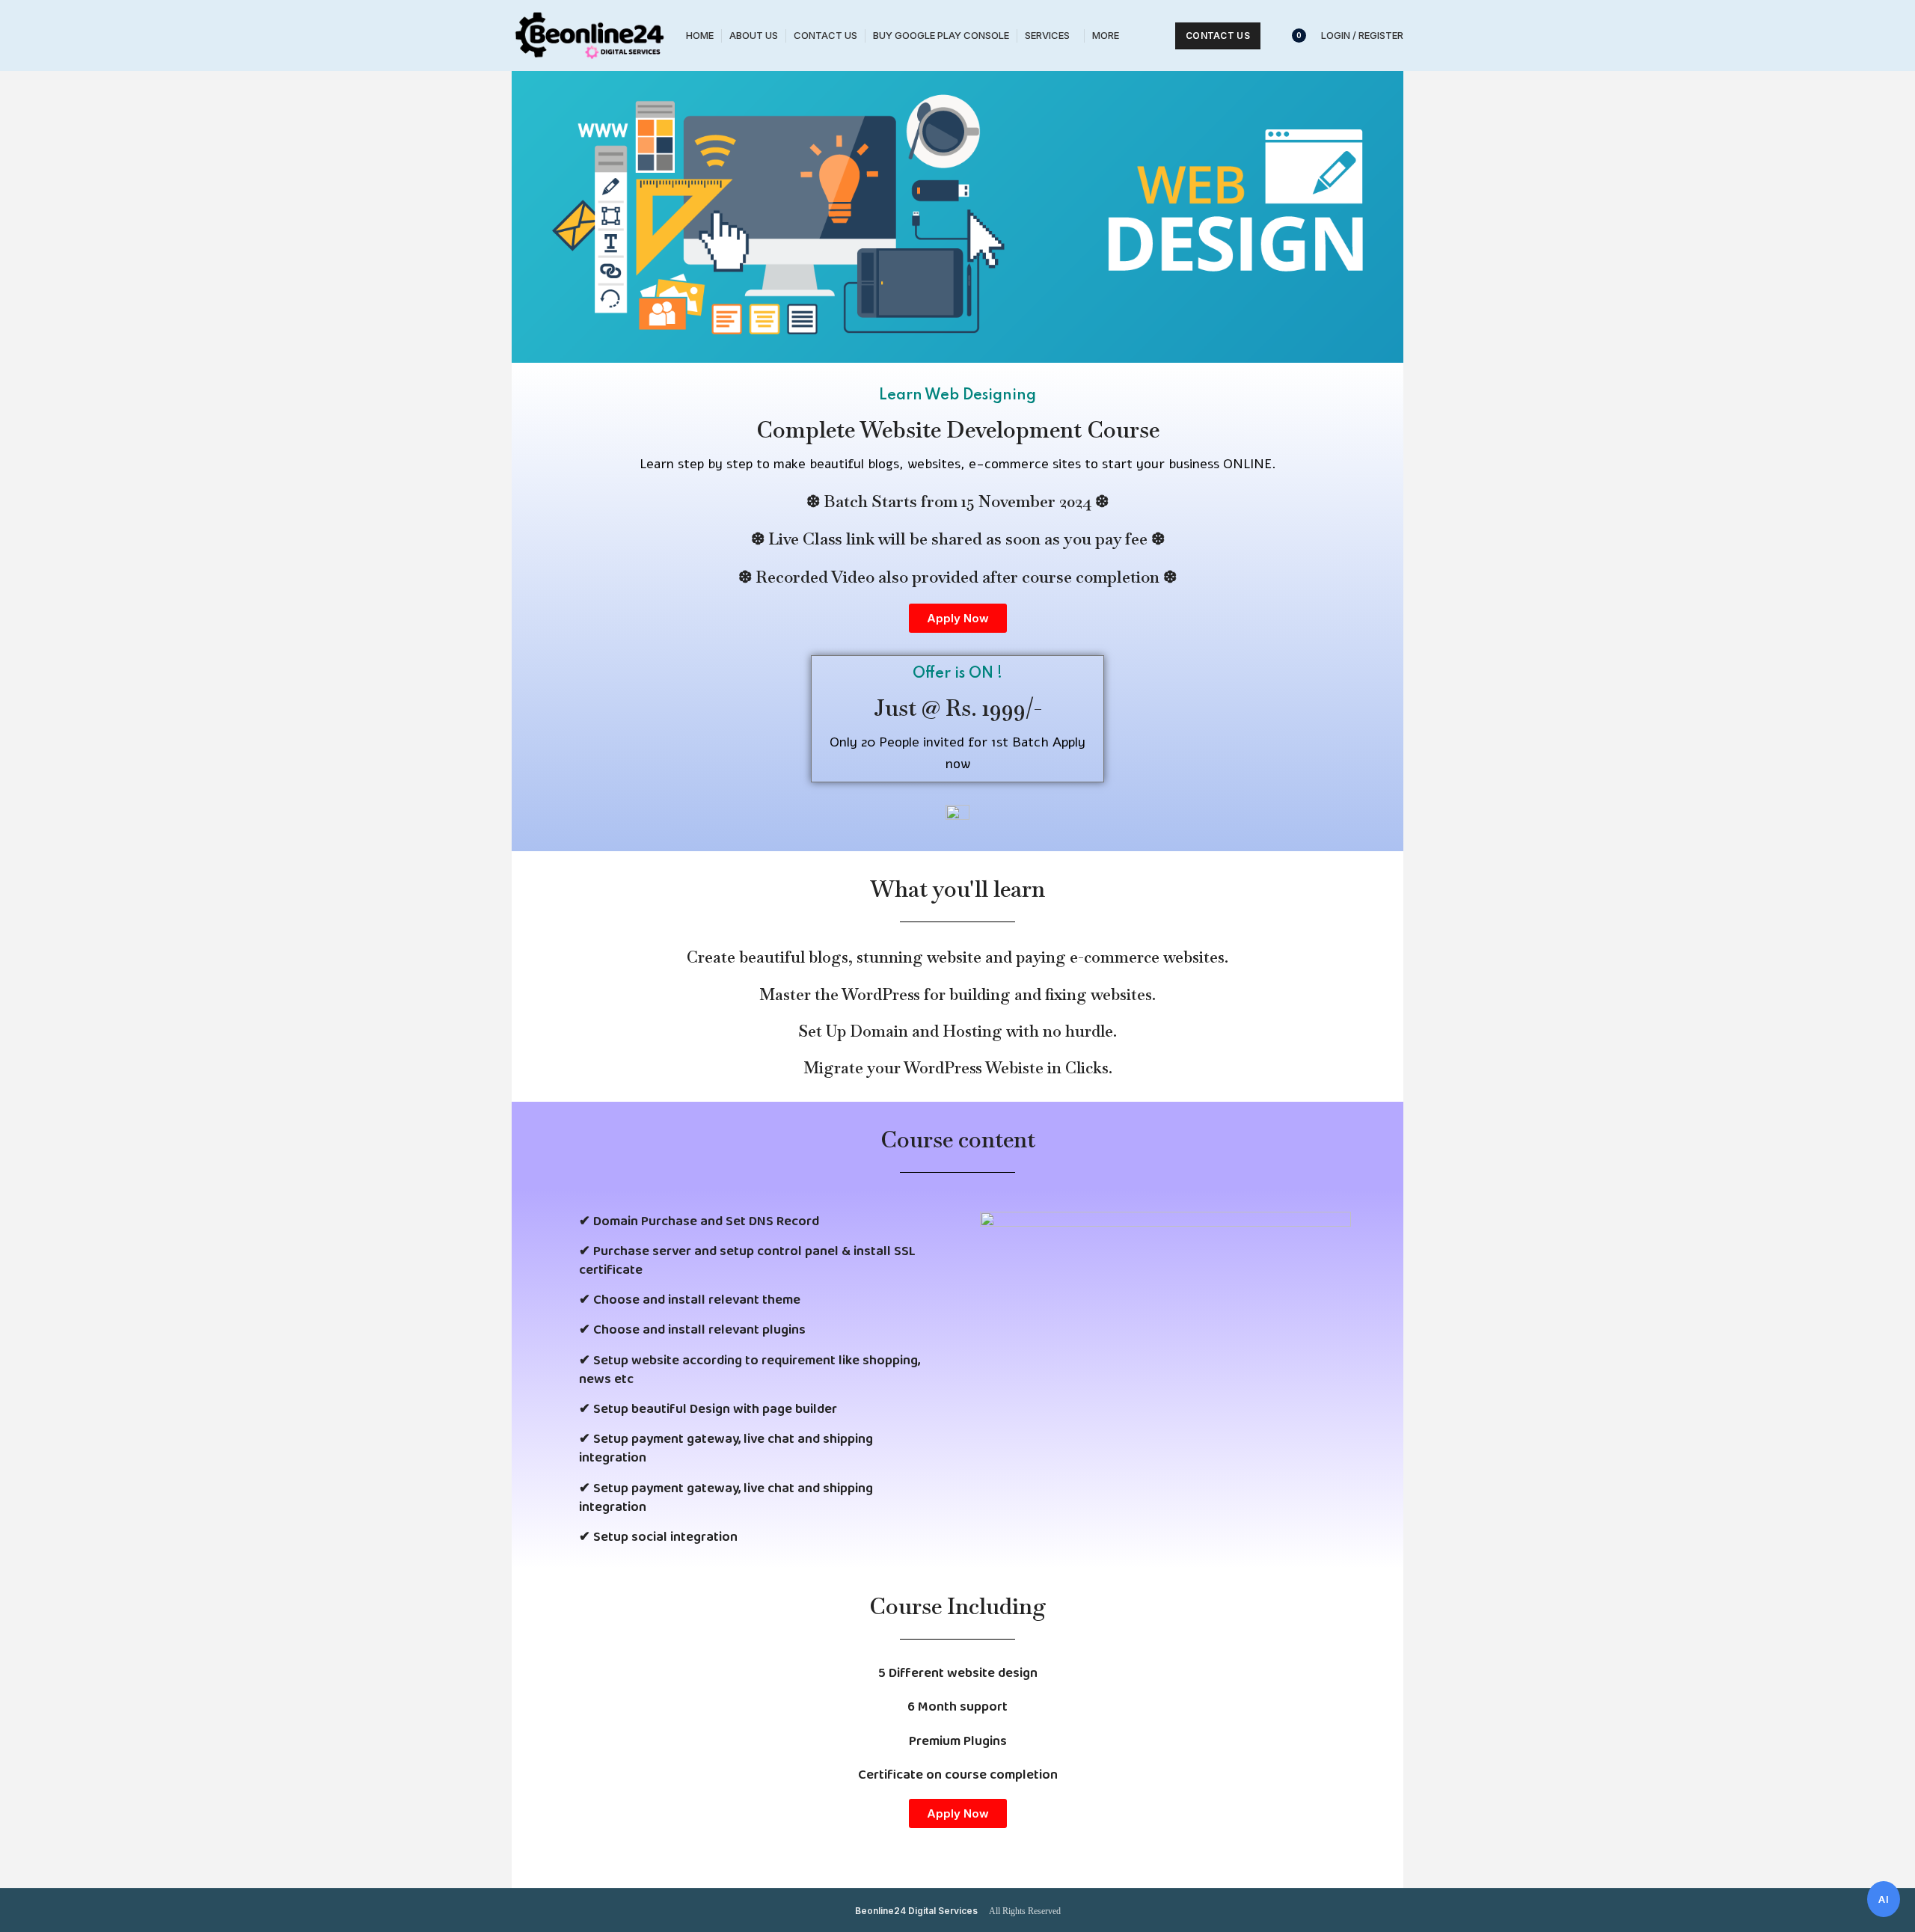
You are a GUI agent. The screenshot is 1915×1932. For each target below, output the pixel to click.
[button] (958, 618)
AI (1884, 1899)
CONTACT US (1218, 36)
